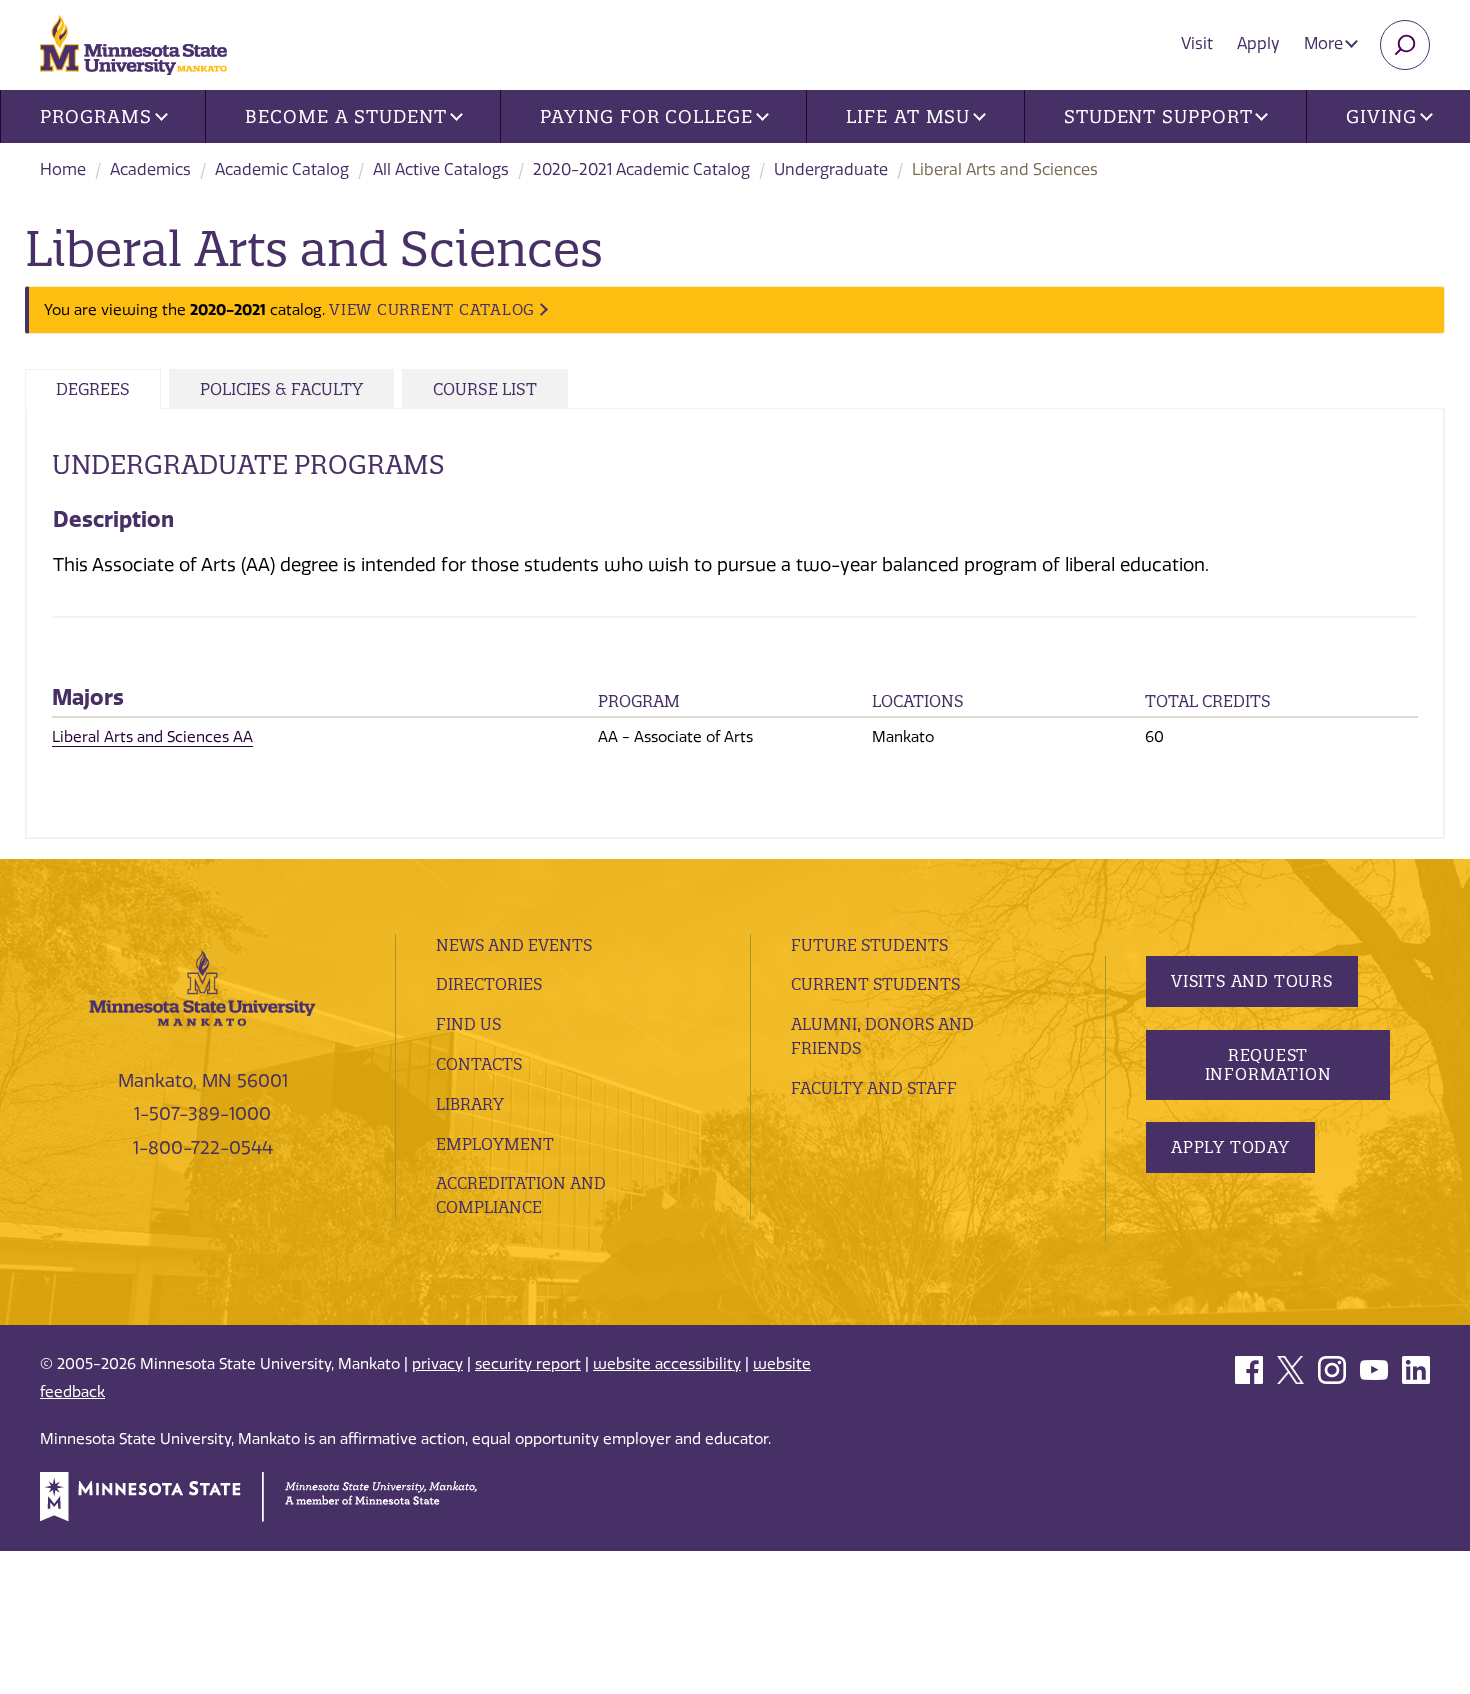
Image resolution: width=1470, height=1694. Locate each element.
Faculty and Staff (874, 1088)
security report (528, 1364)
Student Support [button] (1158, 116)
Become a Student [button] (345, 116)
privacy (437, 1364)
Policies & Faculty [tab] (281, 389)
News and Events (514, 945)
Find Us (468, 1024)
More (1325, 43)
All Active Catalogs (441, 169)
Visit (1197, 43)
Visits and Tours (1252, 981)
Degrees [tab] (93, 389)
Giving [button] (1381, 116)
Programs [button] (95, 116)
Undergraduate (831, 169)
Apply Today (1230, 1147)
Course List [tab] (485, 389)
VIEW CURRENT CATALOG (432, 309)
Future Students (869, 945)
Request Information (1268, 1064)
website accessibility (667, 1364)
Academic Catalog (282, 169)
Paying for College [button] (646, 116)
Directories (489, 984)
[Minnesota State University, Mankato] (202, 987)
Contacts (479, 1064)
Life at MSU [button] (908, 116)
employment (495, 1144)
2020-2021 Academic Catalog (641, 169)
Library (470, 1104)
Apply (1258, 43)
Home (63, 169)
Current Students (875, 984)
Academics (150, 169)
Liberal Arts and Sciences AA (152, 737)
